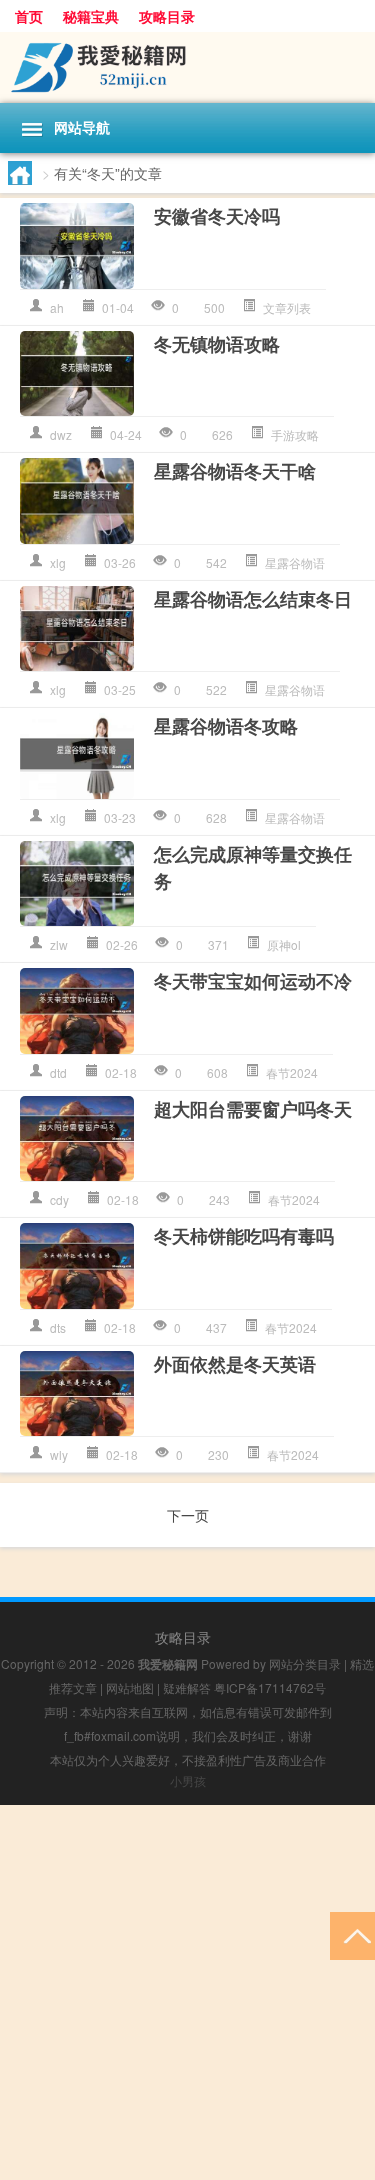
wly (59, 1454)
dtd (58, 1072)
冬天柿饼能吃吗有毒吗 (244, 1236)
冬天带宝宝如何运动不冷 (253, 981)
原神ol (284, 944)
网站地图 (130, 1687)
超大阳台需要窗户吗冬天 (253, 1109)
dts (58, 1327)
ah (57, 307)
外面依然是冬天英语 (235, 1364)
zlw (59, 944)
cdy (59, 1199)
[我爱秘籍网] (187, 67)
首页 (29, 16)
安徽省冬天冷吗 (217, 216)
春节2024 (292, 1072)
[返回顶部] (352, 1934)
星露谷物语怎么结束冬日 (253, 599)
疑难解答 (187, 1687)
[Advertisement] (187, 1992)
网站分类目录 (305, 1663)
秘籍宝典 (91, 16)
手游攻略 (295, 434)
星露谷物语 (295, 562)
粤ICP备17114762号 (270, 1687)
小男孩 (188, 1780)
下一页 (188, 1515)
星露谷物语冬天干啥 (235, 471)
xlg (58, 562)
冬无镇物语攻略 (217, 344)
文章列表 (287, 307)
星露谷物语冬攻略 (226, 726)
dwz (61, 434)
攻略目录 (167, 16)
